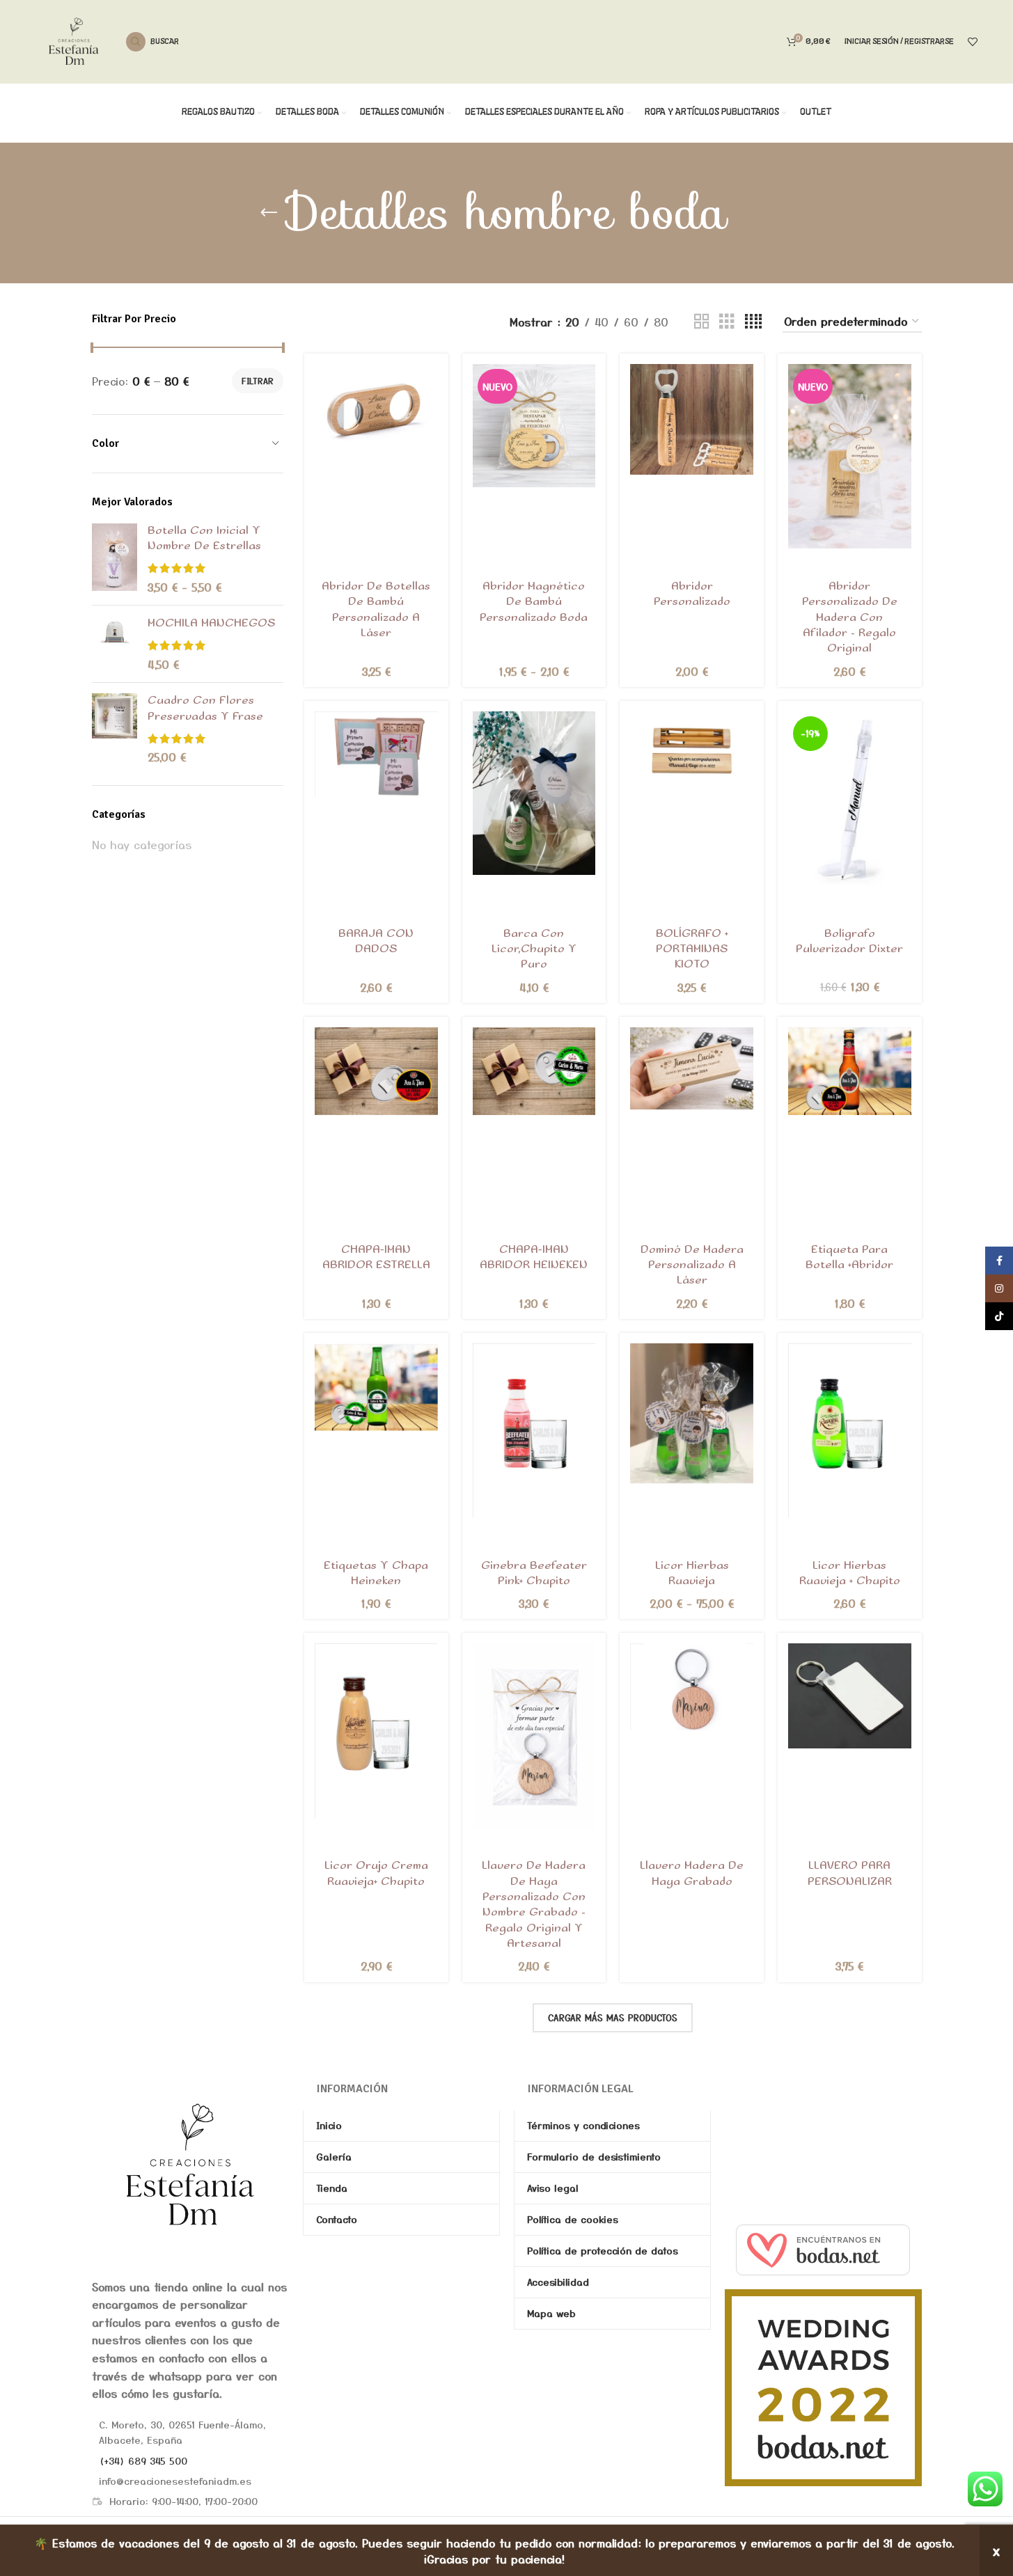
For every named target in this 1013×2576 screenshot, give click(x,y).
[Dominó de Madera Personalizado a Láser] (692, 1068)
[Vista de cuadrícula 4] (753, 322)
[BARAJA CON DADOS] (376, 754)
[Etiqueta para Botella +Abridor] (850, 1072)
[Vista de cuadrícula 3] (727, 322)
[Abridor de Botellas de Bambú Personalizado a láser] (376, 408)
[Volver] (269, 213)
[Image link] (190, 2163)
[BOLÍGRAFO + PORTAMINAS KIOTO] (692, 755)
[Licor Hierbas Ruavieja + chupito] (850, 1431)
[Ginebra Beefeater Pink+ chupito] (534, 1431)
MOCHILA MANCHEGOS (211, 623)
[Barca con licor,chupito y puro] (534, 793)
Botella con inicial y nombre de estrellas (204, 538)
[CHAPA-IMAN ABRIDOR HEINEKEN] (534, 1072)
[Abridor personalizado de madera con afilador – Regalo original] (850, 456)
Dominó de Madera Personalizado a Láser (692, 1265)
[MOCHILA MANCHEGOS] (115, 644)
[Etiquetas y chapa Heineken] (376, 1388)
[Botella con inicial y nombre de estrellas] (115, 559)
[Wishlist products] (973, 42)
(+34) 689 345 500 (143, 2460)
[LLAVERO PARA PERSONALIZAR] (850, 1696)
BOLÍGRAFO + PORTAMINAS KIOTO (692, 949)
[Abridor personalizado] (692, 419)
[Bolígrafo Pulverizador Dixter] (850, 798)
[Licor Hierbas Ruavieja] (692, 1414)
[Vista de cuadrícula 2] (702, 322)
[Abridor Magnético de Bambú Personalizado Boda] (534, 426)
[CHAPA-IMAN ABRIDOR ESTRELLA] (376, 1072)
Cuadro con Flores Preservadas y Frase (205, 708)
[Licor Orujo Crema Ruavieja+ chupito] (376, 1731)
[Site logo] (74, 40)
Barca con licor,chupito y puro (534, 949)
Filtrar (258, 380)
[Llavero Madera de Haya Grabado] (692, 1686)
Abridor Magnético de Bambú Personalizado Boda (534, 602)
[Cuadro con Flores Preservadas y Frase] (115, 729)
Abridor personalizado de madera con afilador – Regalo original (850, 618)
